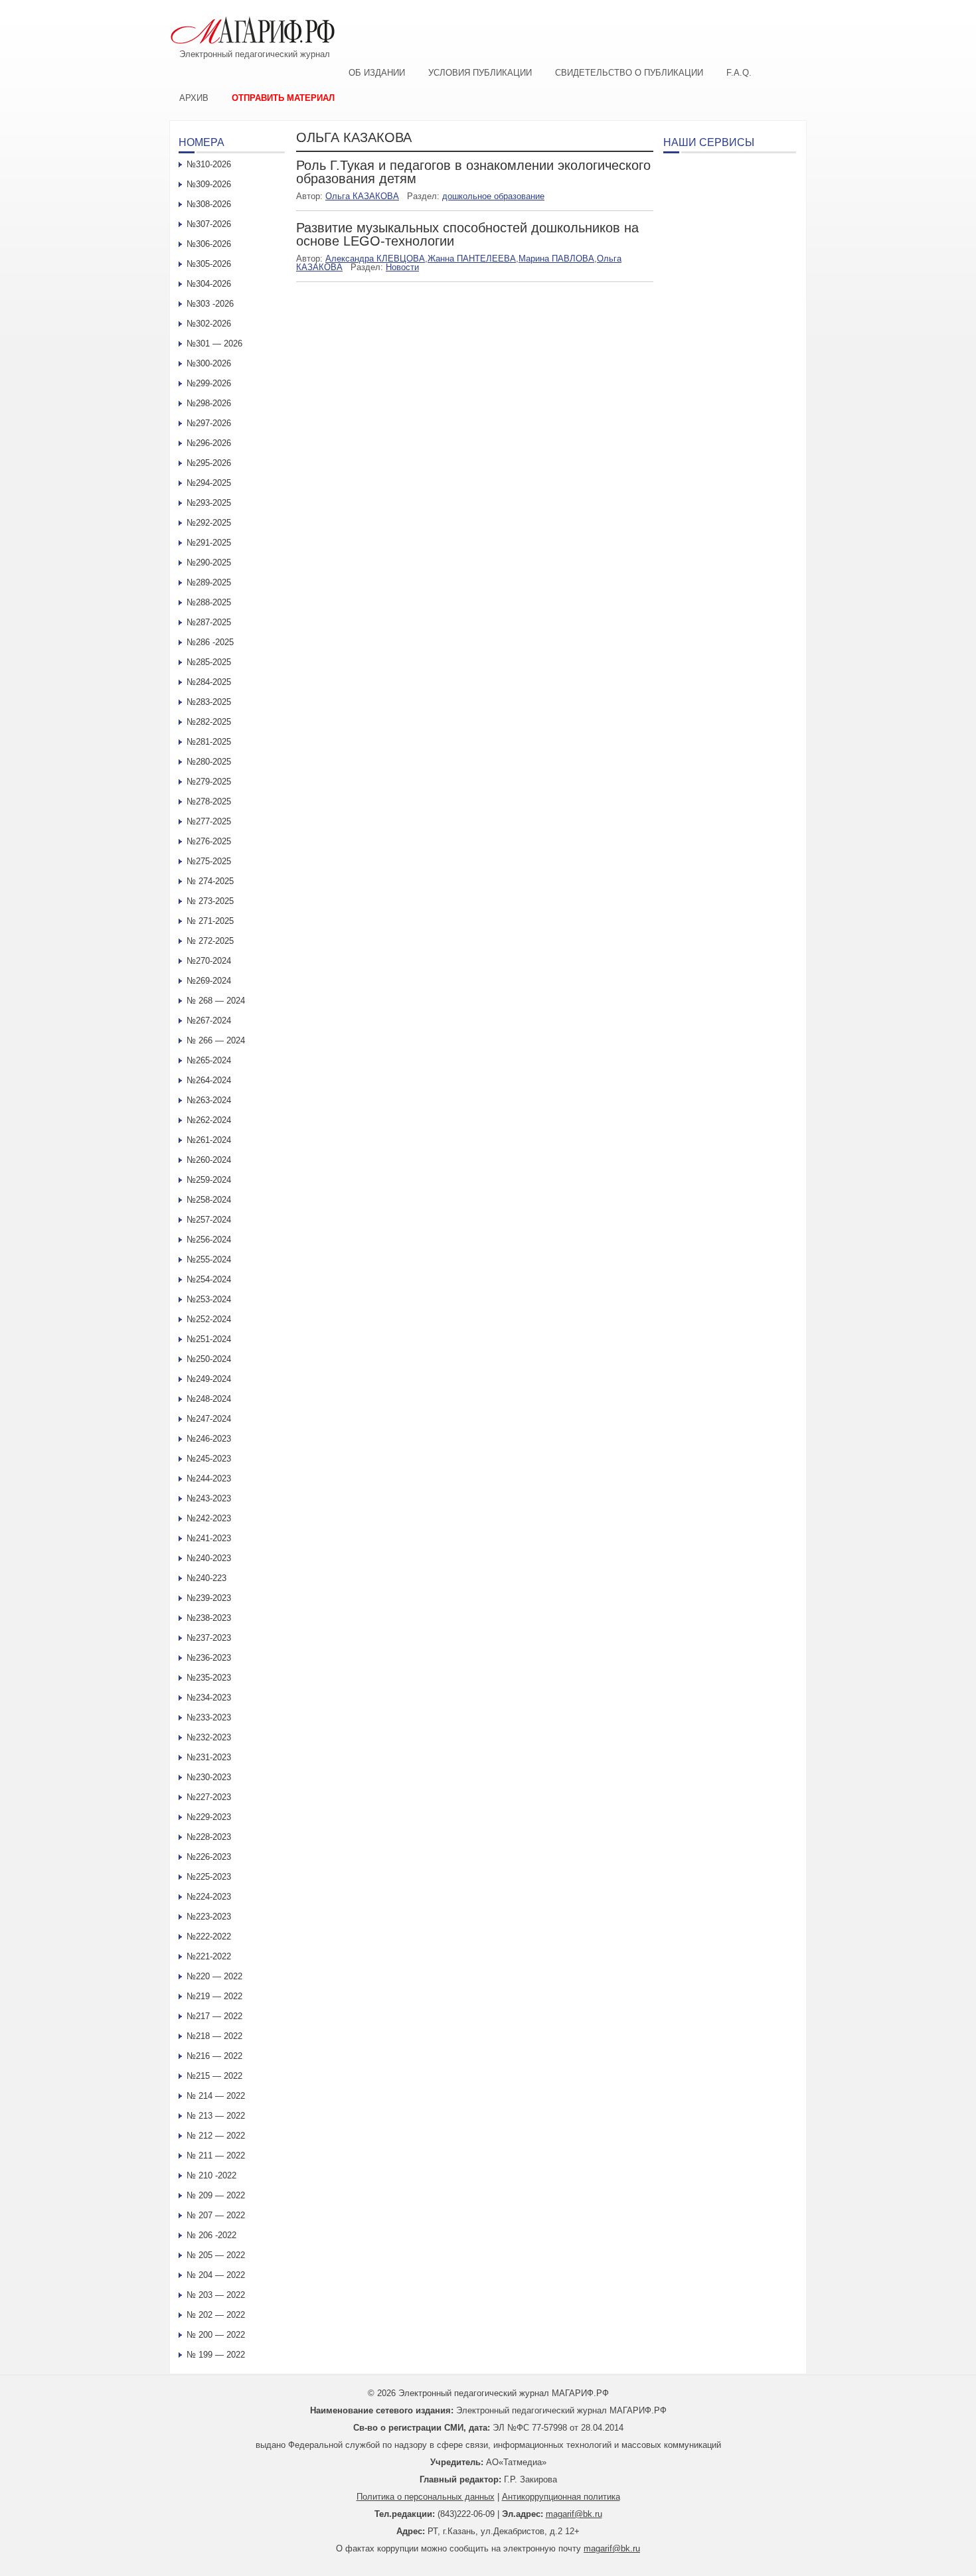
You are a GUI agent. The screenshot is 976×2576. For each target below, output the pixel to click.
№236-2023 (209, 1658)
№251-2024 (209, 1339)
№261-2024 (209, 1140)
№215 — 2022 (214, 2076)
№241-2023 (209, 1538)
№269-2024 (209, 981)
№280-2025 (209, 762)
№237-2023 (209, 1638)
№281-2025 (209, 742)
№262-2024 (209, 1120)
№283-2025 (209, 702)
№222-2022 (209, 1936)
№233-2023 (209, 1717)
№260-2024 (209, 1160)
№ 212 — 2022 (216, 2136)
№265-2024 (209, 1060)
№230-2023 (209, 1777)
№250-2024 (209, 1359)
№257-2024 (209, 1220)
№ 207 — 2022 (216, 2215)
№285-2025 (209, 662)
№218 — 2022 (214, 2036)
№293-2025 (209, 503)
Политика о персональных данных (426, 2497)
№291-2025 (209, 543)
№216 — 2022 (214, 2056)
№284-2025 (209, 682)
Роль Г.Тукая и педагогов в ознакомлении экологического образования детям (473, 172)
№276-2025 (209, 841)
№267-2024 (209, 1021)
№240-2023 (209, 1558)
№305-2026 (209, 264)
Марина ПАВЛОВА (556, 259)
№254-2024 (209, 1279)
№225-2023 (209, 1877)
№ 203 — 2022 (216, 2295)
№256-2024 (209, 1240)
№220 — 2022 (214, 1976)
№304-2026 (209, 284)
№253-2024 (209, 1299)
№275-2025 (209, 861)
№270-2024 (209, 961)
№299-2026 (209, 383)
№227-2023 (209, 1797)
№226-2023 (209, 1857)
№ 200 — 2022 (216, 2335)
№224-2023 (209, 1897)
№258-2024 (209, 1200)
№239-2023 (209, 1598)
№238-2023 (209, 1618)
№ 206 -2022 (211, 2235)
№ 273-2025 (210, 901)
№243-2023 (209, 1498)
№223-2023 (209, 1917)
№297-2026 (209, 423)
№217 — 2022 (214, 2016)
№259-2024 (209, 1180)
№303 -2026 (210, 304)
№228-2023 (209, 1837)
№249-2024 (209, 1379)
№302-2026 (209, 324)
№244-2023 (209, 1478)
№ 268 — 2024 (216, 1001)
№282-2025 (209, 722)
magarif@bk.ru (574, 2514)
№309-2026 (209, 184)
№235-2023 (209, 1678)
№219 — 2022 (214, 1996)
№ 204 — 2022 (216, 2275)
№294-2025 (209, 483)
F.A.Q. (739, 73)
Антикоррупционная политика (561, 2497)
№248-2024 (209, 1399)
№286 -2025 (210, 642)
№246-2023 (209, 1439)
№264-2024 (209, 1080)
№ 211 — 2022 (216, 2156)
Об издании (377, 73)
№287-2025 (209, 622)
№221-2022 (209, 1956)
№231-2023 (209, 1757)
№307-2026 (209, 224)
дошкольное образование (493, 196)
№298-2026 (209, 403)
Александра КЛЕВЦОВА (375, 259)
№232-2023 (209, 1737)
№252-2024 (209, 1319)
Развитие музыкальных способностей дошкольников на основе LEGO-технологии (467, 234)
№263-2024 (209, 1100)
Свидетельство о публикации (629, 73)
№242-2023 (209, 1518)
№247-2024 (209, 1419)
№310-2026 (209, 164)
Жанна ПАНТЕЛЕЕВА (472, 259)
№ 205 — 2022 (216, 2255)
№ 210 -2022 (211, 2175)
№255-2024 (209, 1259)
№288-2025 (209, 602)
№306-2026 (209, 244)
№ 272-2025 (210, 941)
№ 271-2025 (210, 921)
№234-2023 (209, 1698)
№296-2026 (209, 443)
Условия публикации (480, 73)
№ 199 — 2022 (216, 2355)
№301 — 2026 (214, 343)
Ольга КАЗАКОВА (362, 196)
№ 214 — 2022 (216, 2096)
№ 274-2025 (210, 881)
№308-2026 (209, 204)
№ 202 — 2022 (216, 2315)
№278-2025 (209, 801)
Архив (194, 98)
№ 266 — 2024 (216, 1040)
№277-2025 (209, 821)
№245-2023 (209, 1459)
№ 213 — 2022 (216, 2116)
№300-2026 (209, 363)
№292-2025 (209, 523)
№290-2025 (209, 563)
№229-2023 (209, 1817)
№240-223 (206, 1578)
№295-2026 (209, 463)
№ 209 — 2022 (216, 2195)
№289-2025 (209, 582)
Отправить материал (283, 98)
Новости (402, 267)
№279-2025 (209, 782)
